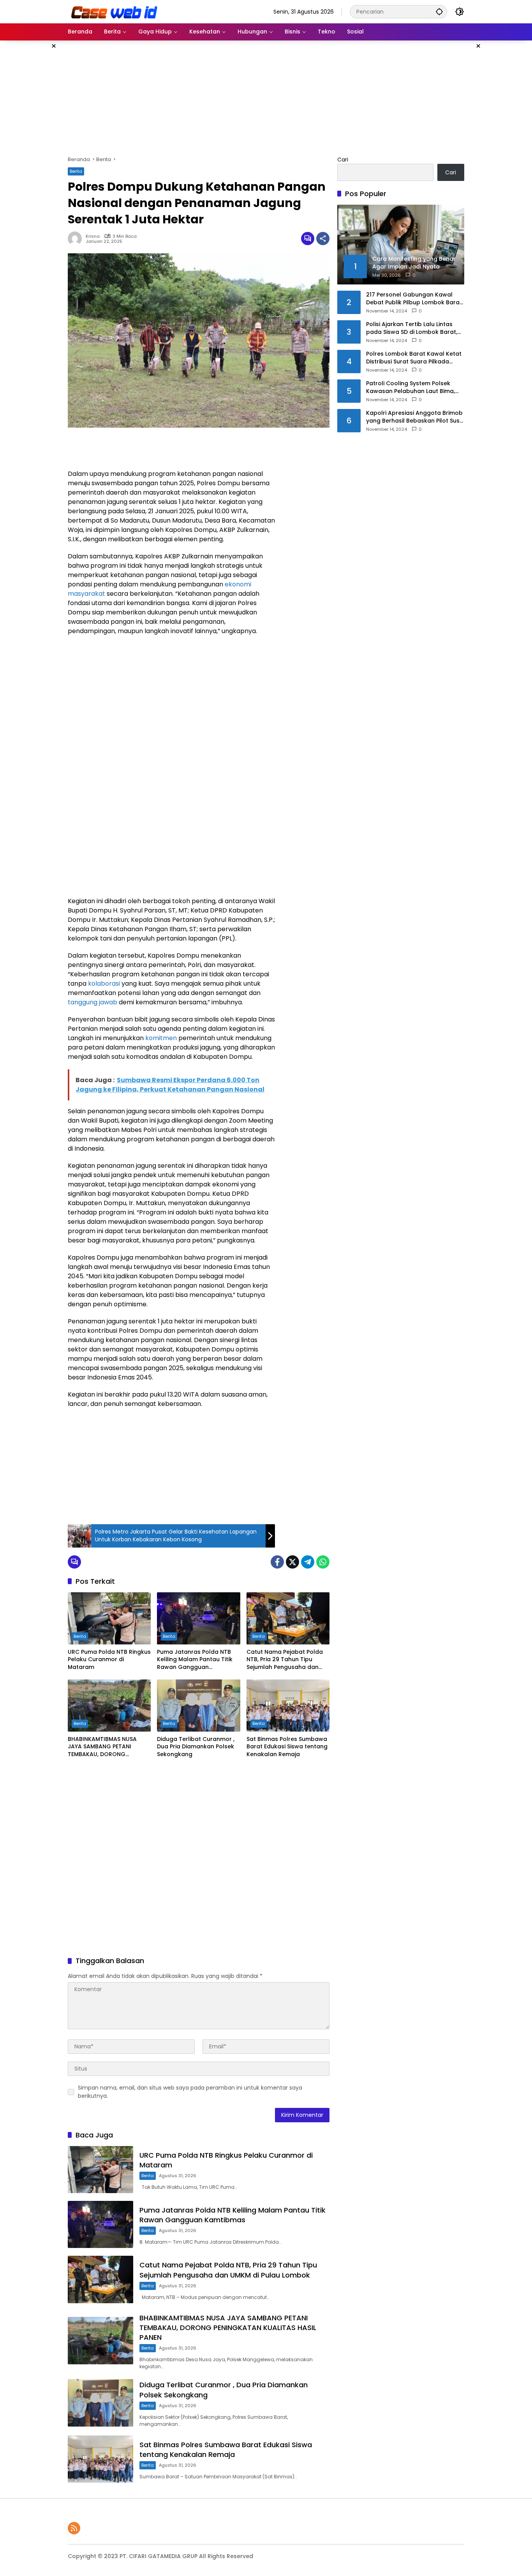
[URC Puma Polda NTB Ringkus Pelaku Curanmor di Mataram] (109, 1618)
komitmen (161, 1038)
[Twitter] (292, 1562)
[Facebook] (277, 1562)
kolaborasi (104, 984)
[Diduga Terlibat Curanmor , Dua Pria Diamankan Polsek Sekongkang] (198, 1706)
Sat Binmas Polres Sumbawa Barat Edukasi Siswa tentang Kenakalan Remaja (287, 1747)
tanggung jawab (92, 1002)
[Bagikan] (323, 239)
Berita (76, 171)
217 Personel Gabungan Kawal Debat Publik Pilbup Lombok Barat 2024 (414, 299)
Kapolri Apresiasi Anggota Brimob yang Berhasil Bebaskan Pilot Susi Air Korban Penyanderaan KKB (414, 417)
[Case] (115, 11)
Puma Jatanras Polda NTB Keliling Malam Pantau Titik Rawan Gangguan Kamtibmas (195, 1660)
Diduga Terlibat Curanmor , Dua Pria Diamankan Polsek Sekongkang (196, 1747)
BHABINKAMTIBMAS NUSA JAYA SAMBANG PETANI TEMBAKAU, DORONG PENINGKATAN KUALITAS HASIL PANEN (109, 1747)
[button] (439, 11)
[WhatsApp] (323, 1562)
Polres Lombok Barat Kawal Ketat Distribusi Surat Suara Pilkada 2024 (414, 358)
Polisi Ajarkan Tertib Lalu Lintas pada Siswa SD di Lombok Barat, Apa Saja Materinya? (412, 328)
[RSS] (74, 2528)
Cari (343, 160)
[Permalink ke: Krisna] (77, 239)
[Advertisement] (502, 157)
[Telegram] (308, 1562)
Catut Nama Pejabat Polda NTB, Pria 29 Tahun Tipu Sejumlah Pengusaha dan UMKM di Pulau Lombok (285, 1660)
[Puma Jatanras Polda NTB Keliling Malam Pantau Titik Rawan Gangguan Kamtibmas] (198, 1618)
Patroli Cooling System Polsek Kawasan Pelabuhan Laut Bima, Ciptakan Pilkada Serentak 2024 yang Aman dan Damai (412, 387)
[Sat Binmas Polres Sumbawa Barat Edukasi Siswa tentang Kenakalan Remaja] (288, 1706)
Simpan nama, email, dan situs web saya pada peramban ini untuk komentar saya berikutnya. (190, 2092)
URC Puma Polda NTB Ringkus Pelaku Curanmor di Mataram (109, 1660)
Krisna (93, 236)
